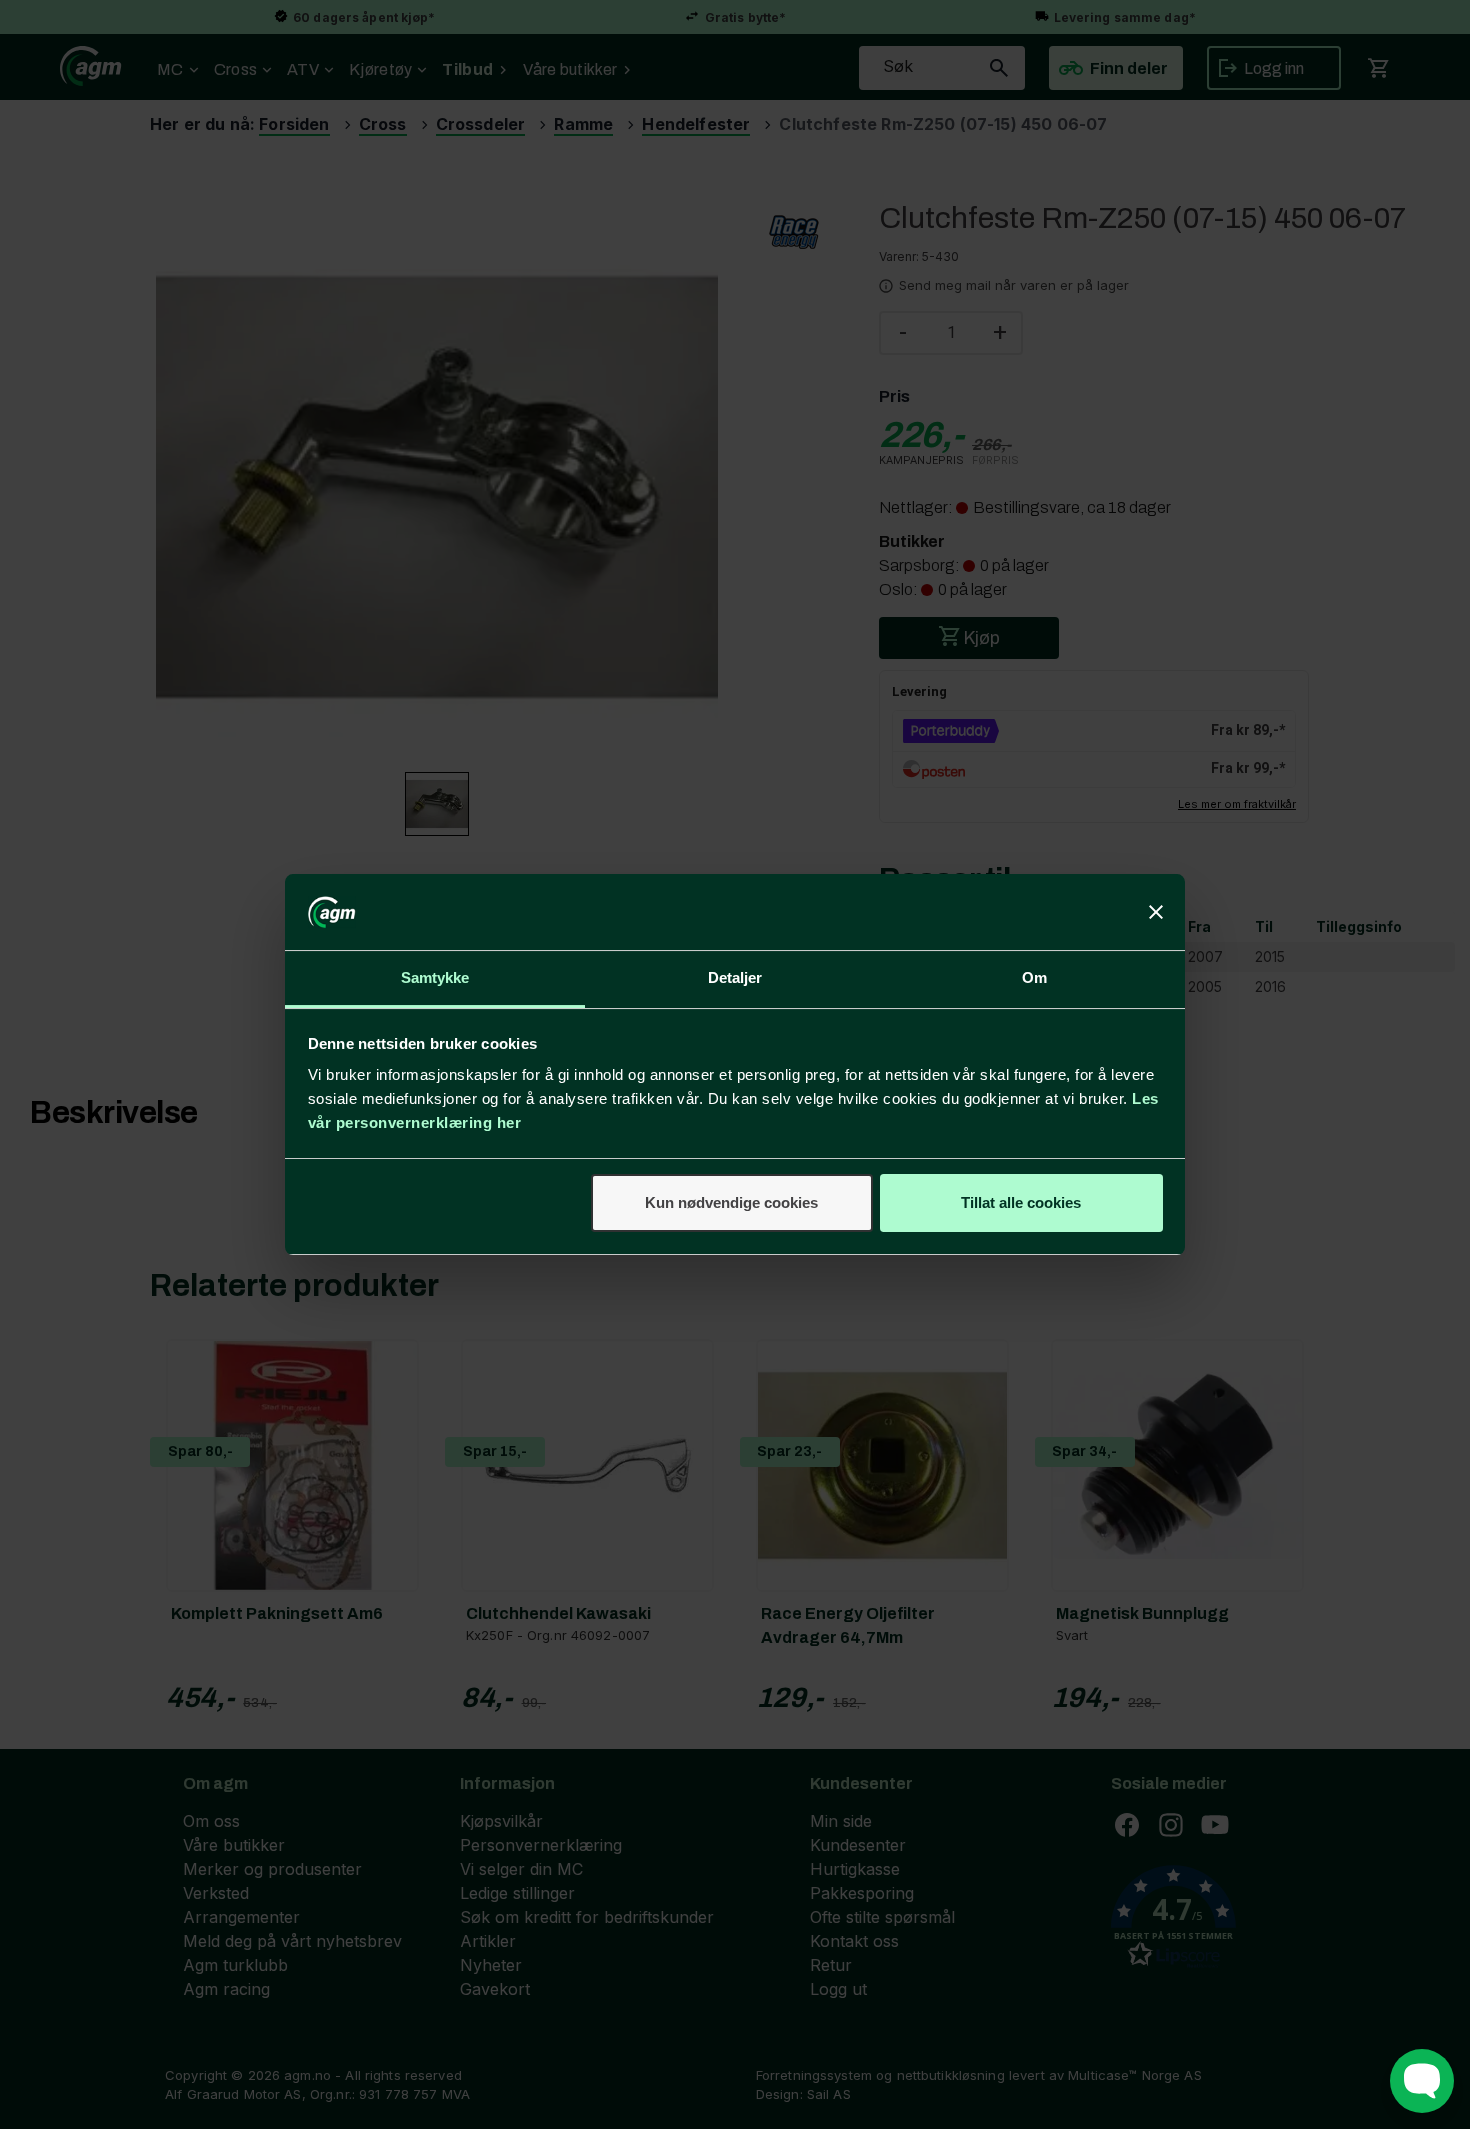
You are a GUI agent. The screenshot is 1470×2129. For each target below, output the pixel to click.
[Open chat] (1422, 2081)
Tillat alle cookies (1021, 1202)
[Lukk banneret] (1156, 912)
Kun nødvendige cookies (731, 1202)
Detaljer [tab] (735, 977)
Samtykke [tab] (435, 977)
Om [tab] (1034, 977)
